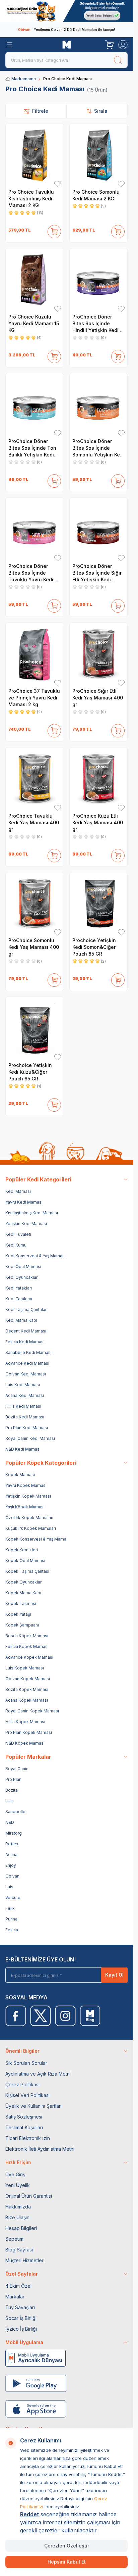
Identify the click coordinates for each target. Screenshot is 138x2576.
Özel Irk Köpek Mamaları (29, 1518)
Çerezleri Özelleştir (67, 2546)
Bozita (12, 1790)
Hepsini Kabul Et (67, 2562)
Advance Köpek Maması (29, 1657)
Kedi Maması (18, 1191)
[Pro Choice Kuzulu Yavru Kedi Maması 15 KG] (35, 280)
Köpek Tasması (21, 1603)
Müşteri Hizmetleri (25, 2260)
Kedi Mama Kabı (21, 1320)
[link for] (66, 11)
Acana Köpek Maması (27, 1700)
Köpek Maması (20, 1475)
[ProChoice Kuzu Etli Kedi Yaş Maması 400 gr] (99, 779)
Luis (9, 1887)
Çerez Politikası (22, 2084)
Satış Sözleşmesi (24, 2117)
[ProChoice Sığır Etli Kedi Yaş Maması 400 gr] (99, 654)
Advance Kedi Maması (27, 1363)
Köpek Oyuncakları (24, 1582)
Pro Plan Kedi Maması (27, 1428)
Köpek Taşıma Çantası (27, 1571)
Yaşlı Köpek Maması (25, 1507)
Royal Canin (17, 1769)
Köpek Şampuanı (22, 1625)
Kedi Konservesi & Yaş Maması (36, 1256)
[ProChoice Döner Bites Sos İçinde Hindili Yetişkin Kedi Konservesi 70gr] (99, 280)
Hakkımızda (18, 2207)
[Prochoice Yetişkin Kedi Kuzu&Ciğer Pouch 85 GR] (35, 1029)
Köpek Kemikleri (22, 1550)
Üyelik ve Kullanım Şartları (33, 2106)
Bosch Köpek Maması (27, 1636)
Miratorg (14, 1833)
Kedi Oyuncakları (22, 1277)
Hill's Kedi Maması (23, 1406)
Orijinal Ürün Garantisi (29, 2196)
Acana (11, 1855)
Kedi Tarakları (19, 1299)
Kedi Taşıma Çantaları (26, 1309)
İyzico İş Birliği (21, 2329)
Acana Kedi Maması (25, 1395)
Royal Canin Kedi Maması (30, 1438)
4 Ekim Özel (18, 2286)
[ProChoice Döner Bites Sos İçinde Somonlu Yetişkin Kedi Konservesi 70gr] (99, 405)
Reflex (12, 1844)
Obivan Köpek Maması (28, 1679)
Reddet (29, 2514)
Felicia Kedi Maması (25, 1342)
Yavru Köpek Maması (26, 1485)
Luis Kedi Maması (23, 1385)
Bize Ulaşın (17, 2217)
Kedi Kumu (16, 1245)
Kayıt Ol (114, 1975)
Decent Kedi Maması (26, 1331)
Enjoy (11, 1865)
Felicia (12, 1930)
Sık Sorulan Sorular (26, 2063)
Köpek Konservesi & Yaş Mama (36, 1539)
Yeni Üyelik (18, 2185)
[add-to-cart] (54, 230)
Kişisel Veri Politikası (27, 2095)
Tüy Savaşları (20, 2307)
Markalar (15, 2297)
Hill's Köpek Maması (25, 1722)
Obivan (12, 1876)
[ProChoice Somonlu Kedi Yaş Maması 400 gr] (35, 904)
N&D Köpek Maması (25, 1743)
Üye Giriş (15, 2174)
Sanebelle (15, 1812)
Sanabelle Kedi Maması (28, 1352)
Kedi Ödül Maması (23, 1267)
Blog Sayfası (19, 2250)
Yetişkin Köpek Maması (28, 1496)
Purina (11, 1919)
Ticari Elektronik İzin (28, 2138)
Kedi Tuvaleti (18, 1234)
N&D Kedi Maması (23, 1449)
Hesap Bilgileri (21, 2228)
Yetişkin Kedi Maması (26, 1224)
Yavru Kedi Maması (24, 1202)
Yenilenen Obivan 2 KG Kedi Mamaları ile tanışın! (66, 30)
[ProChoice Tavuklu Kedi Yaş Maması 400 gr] (35, 779)
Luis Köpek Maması (25, 1668)
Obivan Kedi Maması (26, 1374)
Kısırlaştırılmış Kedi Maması (32, 1213)
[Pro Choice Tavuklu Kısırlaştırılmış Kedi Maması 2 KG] (35, 155)
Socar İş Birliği (21, 2318)
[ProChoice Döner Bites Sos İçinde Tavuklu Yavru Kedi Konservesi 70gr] (35, 530)
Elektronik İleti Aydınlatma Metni (40, 2149)
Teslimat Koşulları (24, 2127)
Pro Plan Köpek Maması (29, 1732)
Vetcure (13, 1898)
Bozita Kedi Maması (25, 1417)
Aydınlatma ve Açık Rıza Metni (38, 2074)
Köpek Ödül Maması (25, 1561)
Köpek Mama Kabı (23, 1593)
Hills (10, 1801)
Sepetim (14, 2239)
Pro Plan (13, 1779)
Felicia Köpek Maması (27, 1646)
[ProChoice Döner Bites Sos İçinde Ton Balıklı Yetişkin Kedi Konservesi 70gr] (35, 405)
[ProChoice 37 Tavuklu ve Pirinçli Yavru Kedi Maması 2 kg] (35, 654)
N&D (10, 1822)
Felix (10, 1908)
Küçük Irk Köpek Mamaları (31, 1528)
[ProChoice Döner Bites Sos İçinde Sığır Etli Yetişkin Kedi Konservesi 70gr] (99, 530)
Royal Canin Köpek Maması (32, 1711)
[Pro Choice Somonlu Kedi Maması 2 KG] (99, 155)
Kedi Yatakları (19, 1288)
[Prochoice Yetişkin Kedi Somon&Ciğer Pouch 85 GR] (99, 904)
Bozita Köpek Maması (27, 1689)
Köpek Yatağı (18, 1614)
